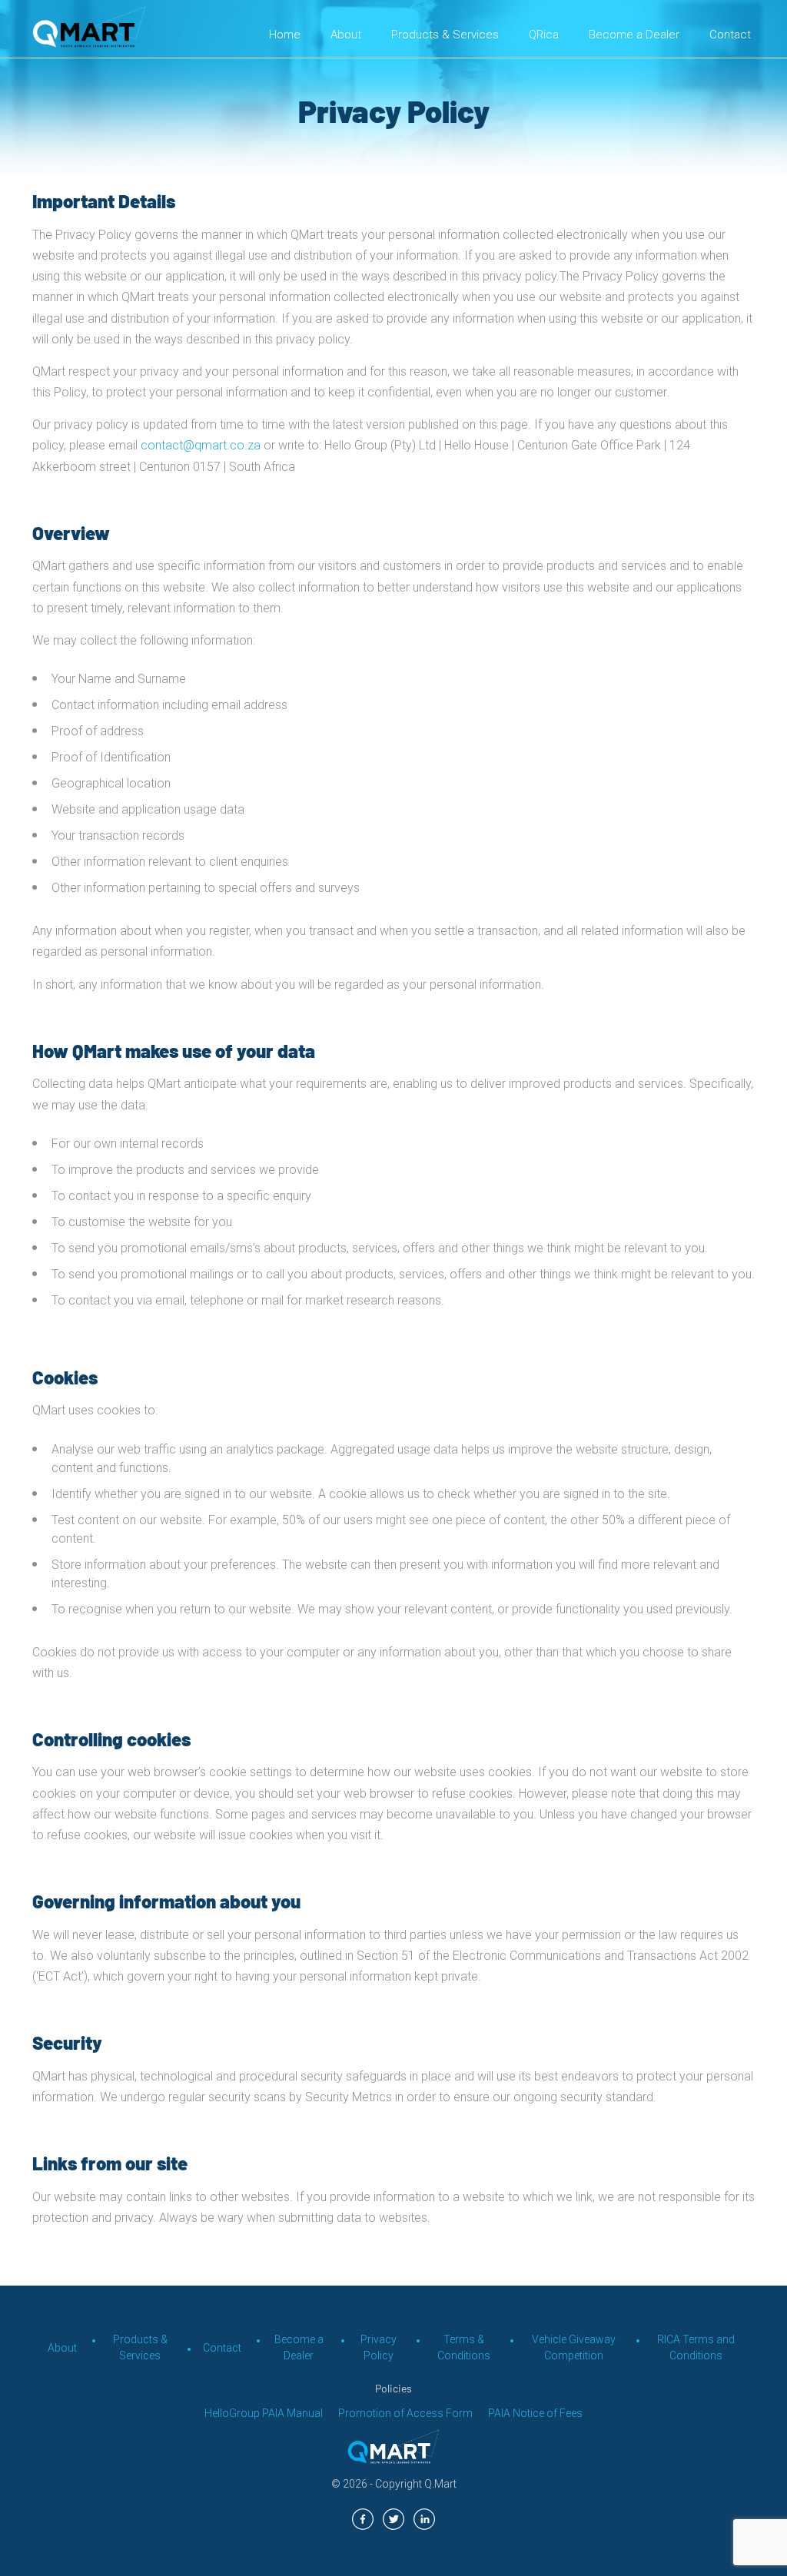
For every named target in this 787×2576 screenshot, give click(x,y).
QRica (544, 35)
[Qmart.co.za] (89, 27)
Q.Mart (440, 2484)
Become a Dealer (634, 35)
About (346, 35)
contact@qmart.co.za (201, 445)
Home (285, 35)
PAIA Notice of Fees (535, 2413)
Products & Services (445, 35)
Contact (730, 35)
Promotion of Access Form (405, 2413)
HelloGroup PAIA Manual (264, 2413)
